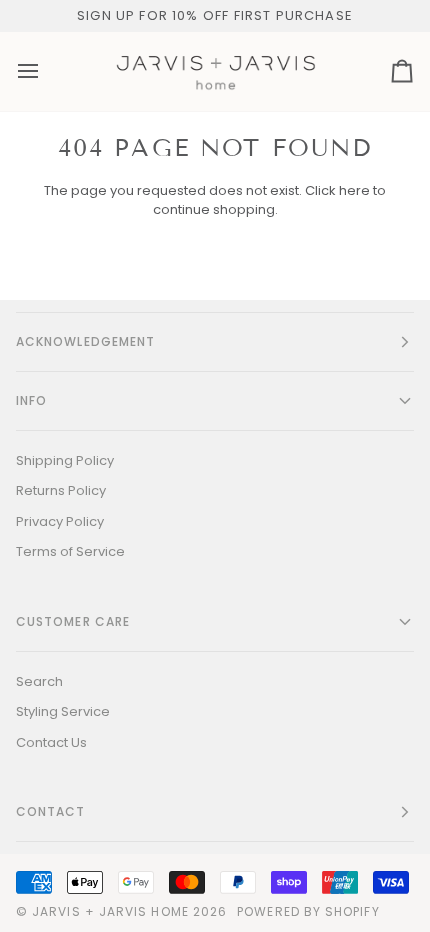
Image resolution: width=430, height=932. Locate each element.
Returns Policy (61, 490)
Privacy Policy (60, 521)
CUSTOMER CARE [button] (73, 621)
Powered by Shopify (308, 911)
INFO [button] (31, 400)
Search (39, 681)
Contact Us (51, 742)
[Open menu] (46, 72)
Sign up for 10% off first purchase (215, 15)
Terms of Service (70, 551)
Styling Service (63, 711)
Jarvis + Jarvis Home (110, 911)
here (354, 190)
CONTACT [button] (51, 811)
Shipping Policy (65, 460)
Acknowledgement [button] (85, 341)
